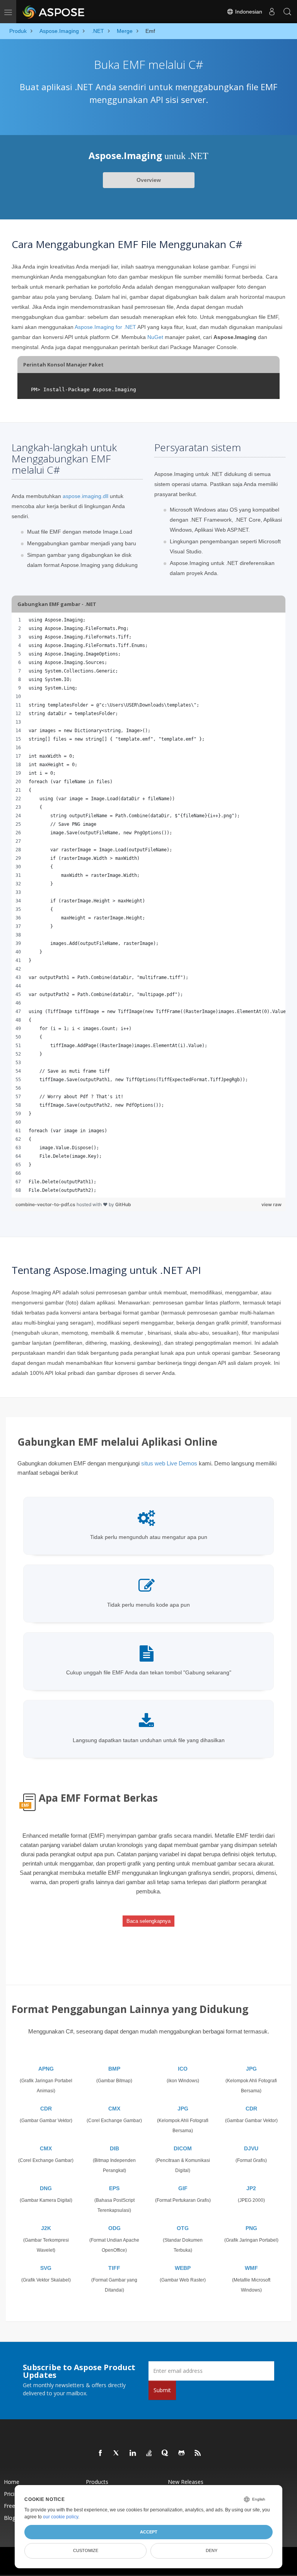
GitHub (123, 1204)
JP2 (251, 2188)
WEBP (183, 2268)
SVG (46, 2268)
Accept (149, 2532)
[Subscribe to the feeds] (198, 2453)
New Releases (186, 2482)
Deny (212, 2550)
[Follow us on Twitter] (117, 2453)
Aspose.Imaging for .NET (105, 327)
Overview (149, 180)
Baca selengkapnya (148, 1921)
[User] (272, 12)
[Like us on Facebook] (101, 2453)
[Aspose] (54, 12)
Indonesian (248, 12)
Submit (162, 2390)
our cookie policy (61, 2517)
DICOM (183, 2148)
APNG (46, 2069)
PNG (251, 2228)
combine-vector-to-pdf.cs (46, 1204)
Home (12, 2482)
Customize (86, 2550)
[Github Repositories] (182, 2453)
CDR (46, 2109)
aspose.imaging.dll (85, 496)
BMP (114, 2069)
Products (97, 2482)
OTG (183, 2228)
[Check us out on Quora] (166, 2453)
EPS (114, 2188)
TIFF (114, 2268)
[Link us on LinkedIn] (133, 2453)
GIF (183, 2188)
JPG (251, 2069)
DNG (46, 2188)
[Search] (287, 12)
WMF (251, 2268)
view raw (271, 1204)
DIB (114, 2148)
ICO (183, 2069)
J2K (46, 2228)
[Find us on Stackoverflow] (149, 2453)
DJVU (251, 2148)
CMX (114, 2109)
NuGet (155, 337)
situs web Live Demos (169, 1463)
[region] (148, 905)
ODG (114, 2228)
